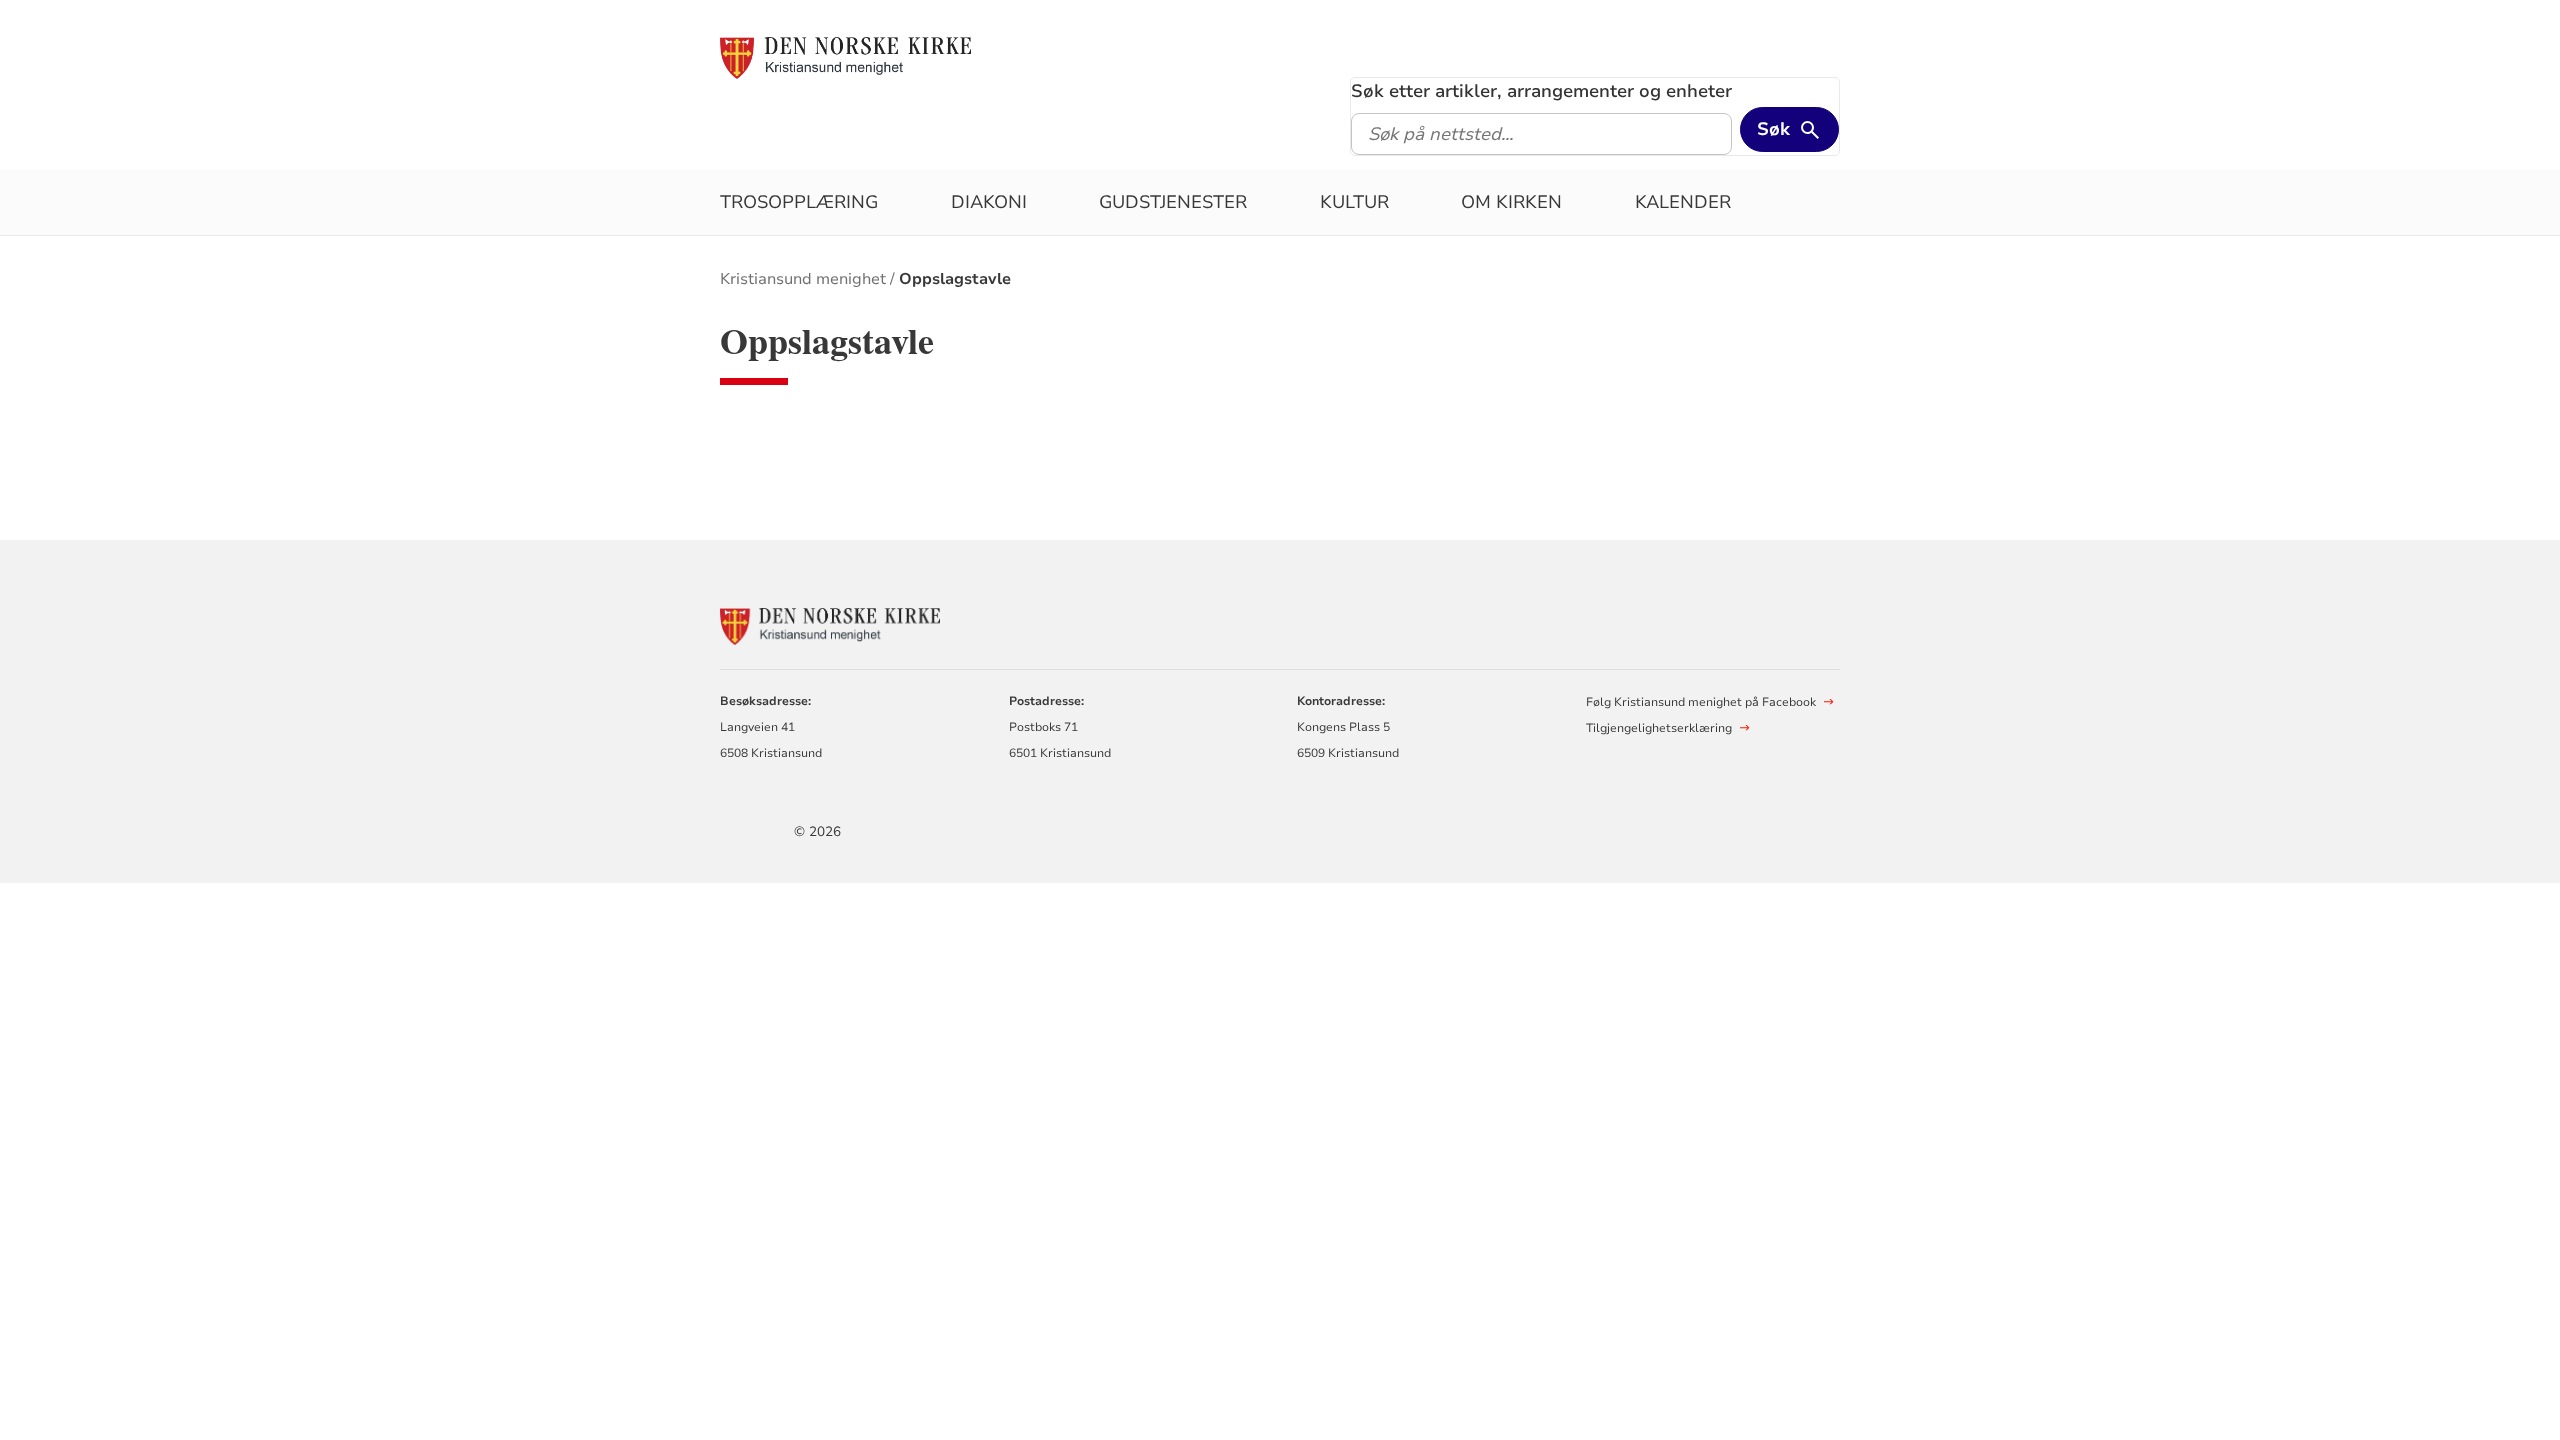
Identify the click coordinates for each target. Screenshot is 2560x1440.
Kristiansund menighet (803, 279)
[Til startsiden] (845, 57)
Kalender (1683, 202)
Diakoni (989, 202)
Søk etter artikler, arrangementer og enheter (1541, 91)
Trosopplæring (799, 202)
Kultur (1354, 202)
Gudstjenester (1173, 202)
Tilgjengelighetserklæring (1659, 728)
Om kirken (1511, 202)
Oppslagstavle (955, 279)
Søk (1773, 129)
